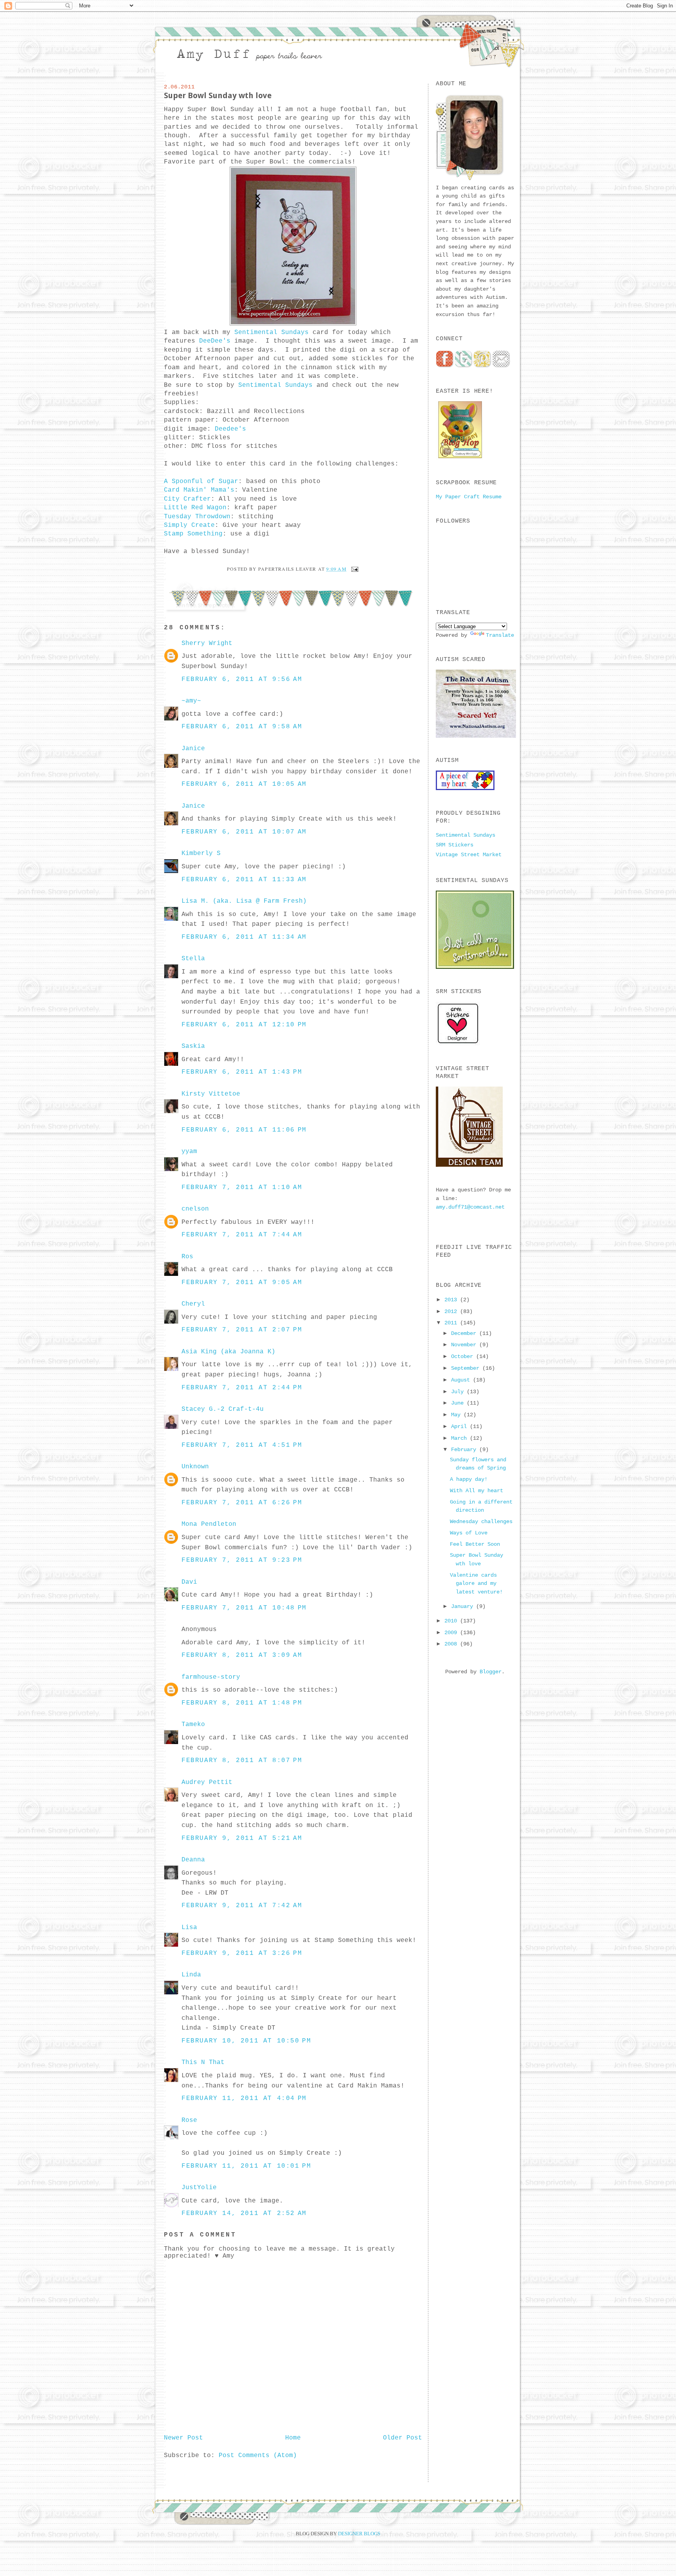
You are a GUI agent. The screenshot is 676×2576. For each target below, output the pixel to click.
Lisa (189, 1928)
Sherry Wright (207, 643)
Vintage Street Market (469, 855)
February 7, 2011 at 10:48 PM (244, 1608)
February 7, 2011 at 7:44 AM (242, 1235)
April (460, 1426)
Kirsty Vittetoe (211, 1094)
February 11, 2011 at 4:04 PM (244, 2098)
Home (293, 2438)
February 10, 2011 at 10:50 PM (246, 2041)
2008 (452, 1644)
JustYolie (199, 2188)
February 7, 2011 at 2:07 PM (242, 1330)
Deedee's (228, 429)
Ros (187, 1257)
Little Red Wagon (195, 508)
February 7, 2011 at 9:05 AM (242, 1283)
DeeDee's (215, 341)
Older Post (403, 2438)
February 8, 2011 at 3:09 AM (242, 1655)
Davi (189, 1582)
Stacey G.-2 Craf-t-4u (223, 1409)
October (464, 1356)
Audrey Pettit (207, 1782)
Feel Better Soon (475, 1544)
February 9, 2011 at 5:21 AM (242, 1838)
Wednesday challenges (481, 1522)
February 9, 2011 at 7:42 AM (242, 1906)
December (465, 1333)
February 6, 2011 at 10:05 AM (244, 784)
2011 (452, 1323)
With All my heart (476, 1491)
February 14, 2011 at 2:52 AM (244, 2213)
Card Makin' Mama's (199, 490)
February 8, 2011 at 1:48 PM (242, 1703)
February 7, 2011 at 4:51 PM (242, 1445)
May (457, 1415)
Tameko (193, 1725)
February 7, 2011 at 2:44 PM (242, 1388)
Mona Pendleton (209, 1524)
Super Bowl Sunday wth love (218, 95)
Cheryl (193, 1304)
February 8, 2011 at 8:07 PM (242, 1760)
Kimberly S (201, 853)
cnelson (195, 1209)
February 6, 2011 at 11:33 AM (244, 880)
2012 (452, 1311)
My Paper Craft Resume (469, 497)
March (460, 1438)
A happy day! (469, 1479)
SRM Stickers (455, 845)
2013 (452, 1300)
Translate (500, 635)
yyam (189, 1151)
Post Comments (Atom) (258, 2456)
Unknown (195, 1467)
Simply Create (189, 525)
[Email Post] (354, 569)
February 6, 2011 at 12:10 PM (244, 1025)
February (465, 1450)
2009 (452, 1633)
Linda (191, 1975)
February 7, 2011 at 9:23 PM (242, 1560)
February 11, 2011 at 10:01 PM (246, 2166)
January (464, 1606)
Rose (189, 2120)
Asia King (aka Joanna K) (228, 1352)
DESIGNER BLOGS (359, 2534)
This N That (203, 2062)
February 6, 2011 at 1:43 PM (242, 1072)
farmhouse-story (211, 1677)
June (459, 1403)
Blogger (491, 1672)
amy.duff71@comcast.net (470, 1207)
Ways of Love (469, 1533)
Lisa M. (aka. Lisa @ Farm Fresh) (244, 901)
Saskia (193, 1046)
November (465, 1345)
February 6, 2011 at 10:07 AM (244, 832)
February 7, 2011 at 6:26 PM (242, 1503)
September (467, 1368)
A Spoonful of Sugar (201, 481)
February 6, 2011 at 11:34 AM (244, 937)
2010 (452, 1621)
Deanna (193, 1860)
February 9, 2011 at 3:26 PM (242, 1953)
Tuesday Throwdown (197, 517)
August (462, 1380)
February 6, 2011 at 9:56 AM (242, 679)
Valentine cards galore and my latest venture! (476, 1584)
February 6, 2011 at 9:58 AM (242, 727)
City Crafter (187, 499)
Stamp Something (193, 534)
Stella (193, 959)
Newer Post (183, 2438)
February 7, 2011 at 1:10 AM (242, 1187)
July (459, 1392)
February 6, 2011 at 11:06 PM (244, 1130)
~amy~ (191, 701)
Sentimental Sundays (271, 332)
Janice (193, 749)
